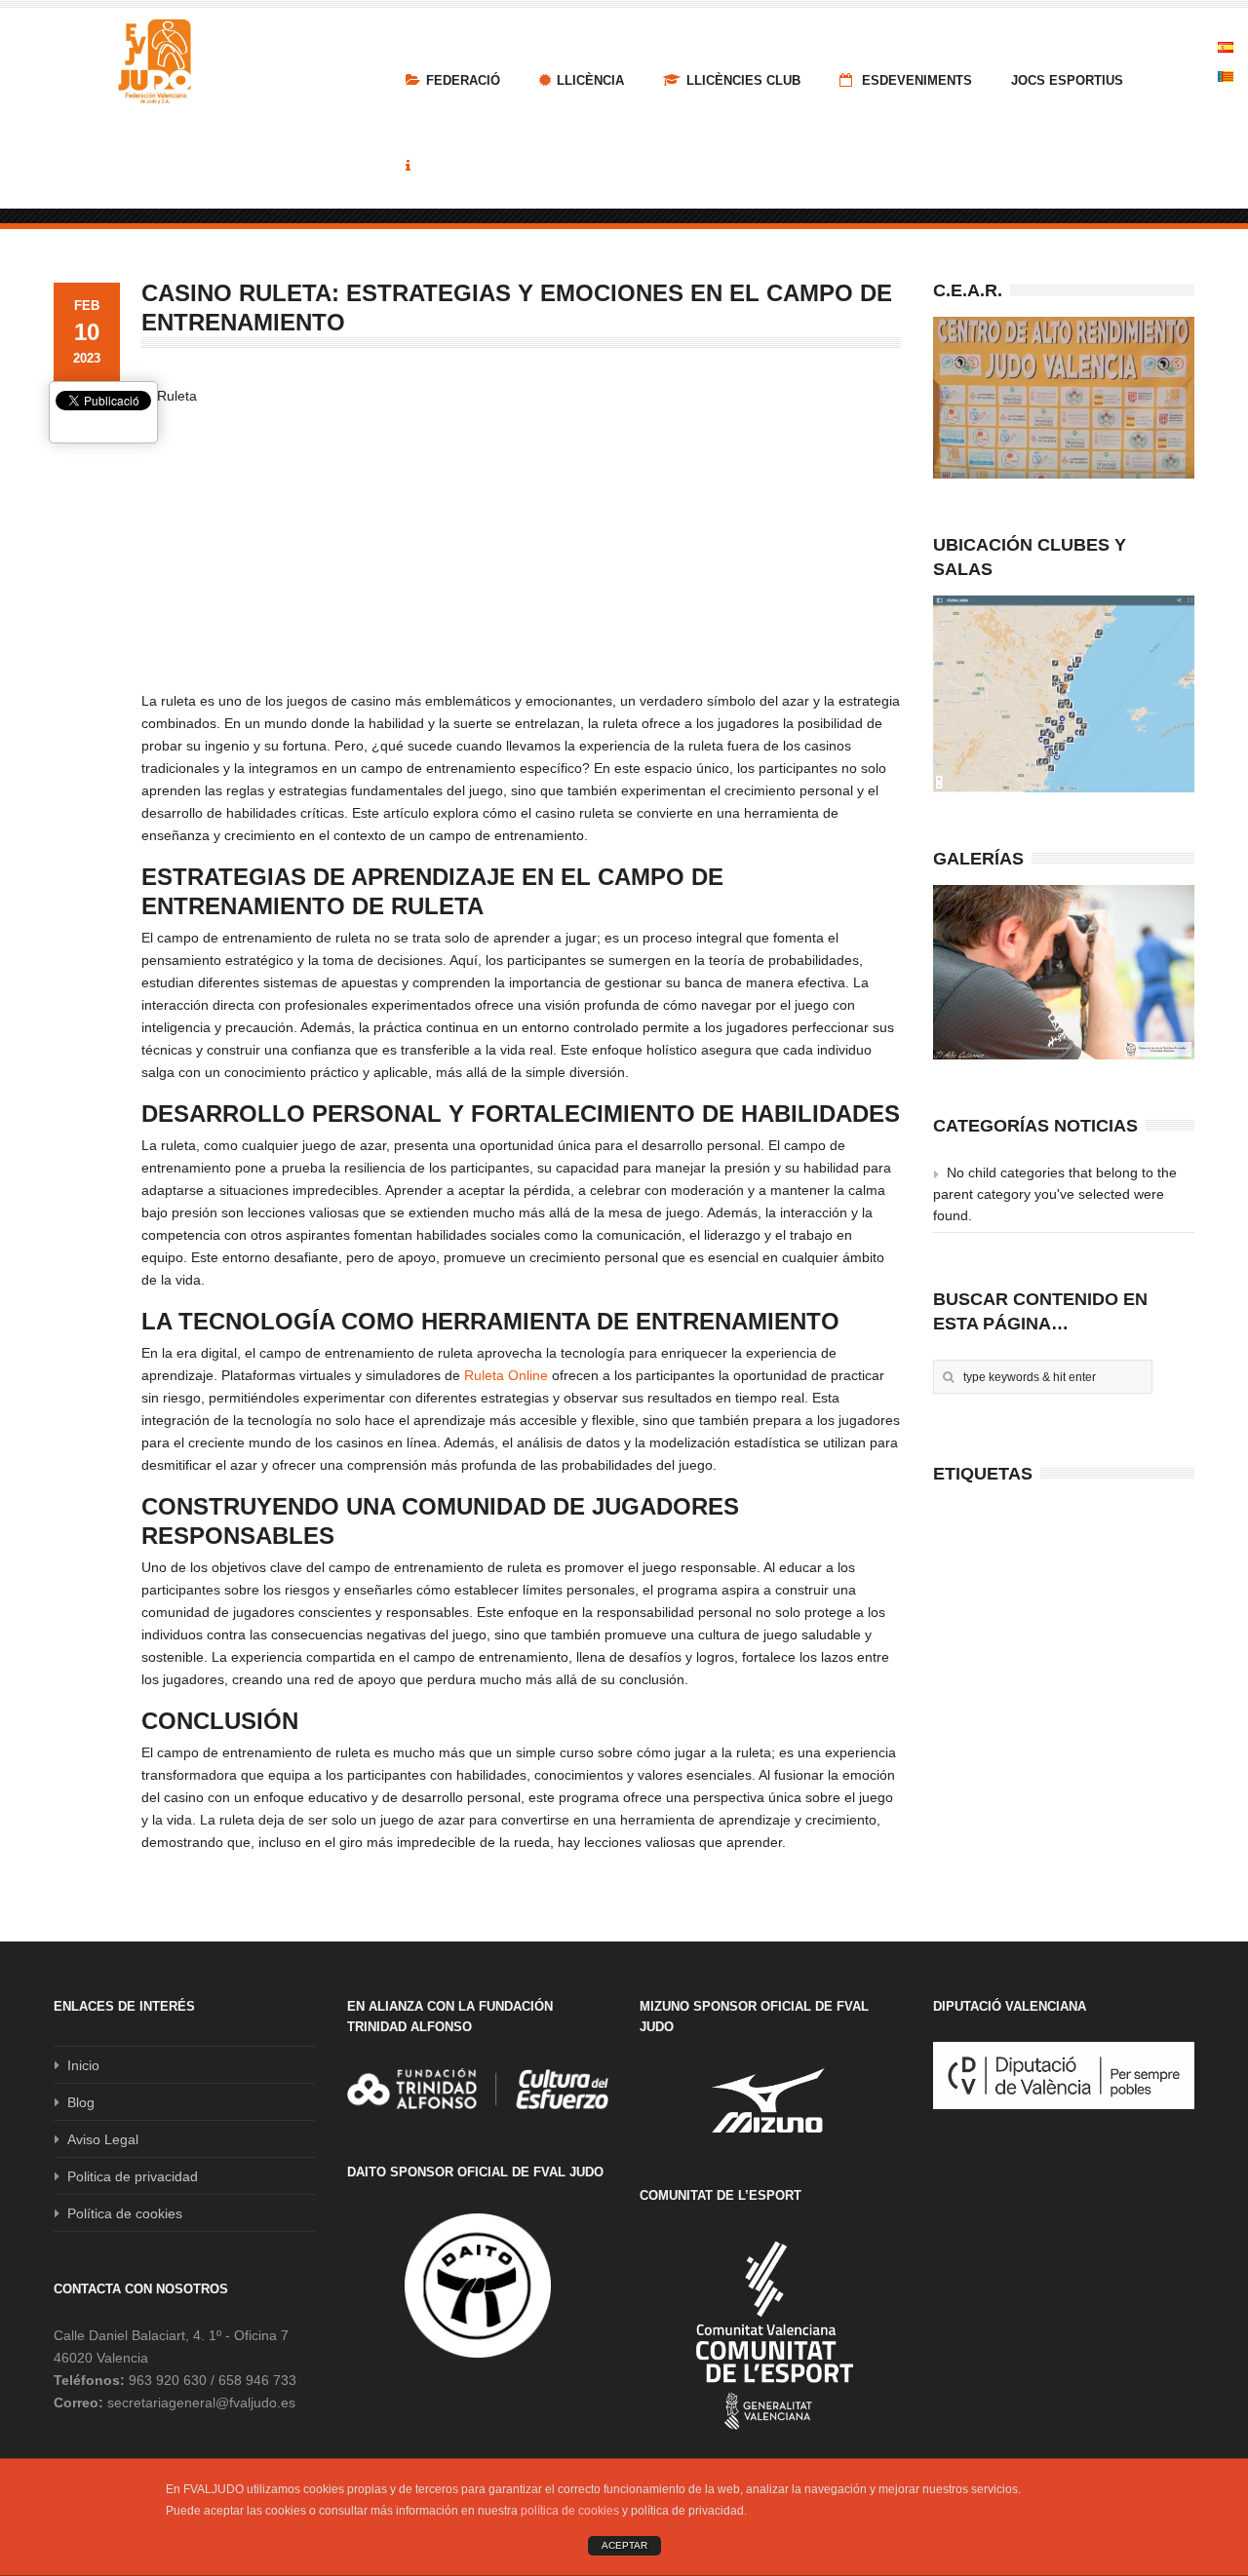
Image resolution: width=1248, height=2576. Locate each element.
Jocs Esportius (1067, 80)
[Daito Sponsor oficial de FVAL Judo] (478, 2286)
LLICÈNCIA (590, 80)
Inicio (83, 2065)
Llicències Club (743, 80)
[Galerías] (1064, 972)
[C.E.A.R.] (1064, 398)
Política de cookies (125, 2213)
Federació (463, 80)
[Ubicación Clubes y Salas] (1064, 694)
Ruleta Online (506, 1375)
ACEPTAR (624, 2545)
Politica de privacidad (133, 2176)
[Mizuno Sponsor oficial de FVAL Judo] (770, 2100)
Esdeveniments (915, 80)
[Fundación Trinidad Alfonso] (478, 2089)
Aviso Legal (103, 2139)
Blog (81, 2102)
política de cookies (570, 2511)
